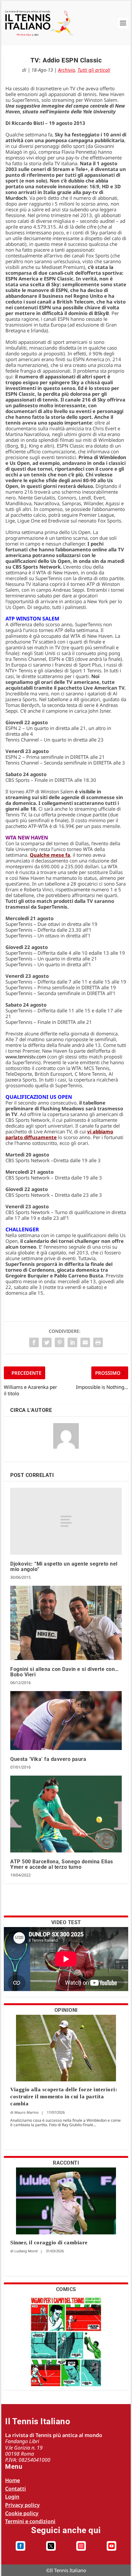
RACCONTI (66, 2163)
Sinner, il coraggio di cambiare (49, 2243)
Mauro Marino (27, 2112)
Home (12, 2480)
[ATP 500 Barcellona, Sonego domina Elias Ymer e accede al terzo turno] (66, 1814)
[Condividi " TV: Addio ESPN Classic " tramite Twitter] (47, 1342)
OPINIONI (66, 2010)
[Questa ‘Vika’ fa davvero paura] (66, 1721)
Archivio (66, 70)
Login (12, 2497)
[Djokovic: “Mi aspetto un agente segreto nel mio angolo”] (66, 1521)
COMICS (66, 2289)
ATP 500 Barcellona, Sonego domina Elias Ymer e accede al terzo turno (62, 1864)
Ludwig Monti (26, 2251)
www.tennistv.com (26, 1057)
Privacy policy (22, 2505)
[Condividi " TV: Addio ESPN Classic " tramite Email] (85, 1342)
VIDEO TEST (66, 1922)
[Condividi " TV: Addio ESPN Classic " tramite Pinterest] (60, 1342)
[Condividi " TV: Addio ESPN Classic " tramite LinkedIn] (72, 1342)
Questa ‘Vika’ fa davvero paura (48, 1759)
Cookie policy (22, 2513)
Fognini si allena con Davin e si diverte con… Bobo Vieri (65, 1672)
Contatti (16, 2489)
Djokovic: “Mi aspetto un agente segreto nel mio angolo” (64, 1567)
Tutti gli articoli (94, 70)
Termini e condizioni (30, 2521)
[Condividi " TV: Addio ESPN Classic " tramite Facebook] (34, 1342)
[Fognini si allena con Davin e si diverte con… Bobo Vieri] (66, 1623)
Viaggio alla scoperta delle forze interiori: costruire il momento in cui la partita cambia (64, 2097)
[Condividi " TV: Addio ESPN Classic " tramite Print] (98, 1342)
